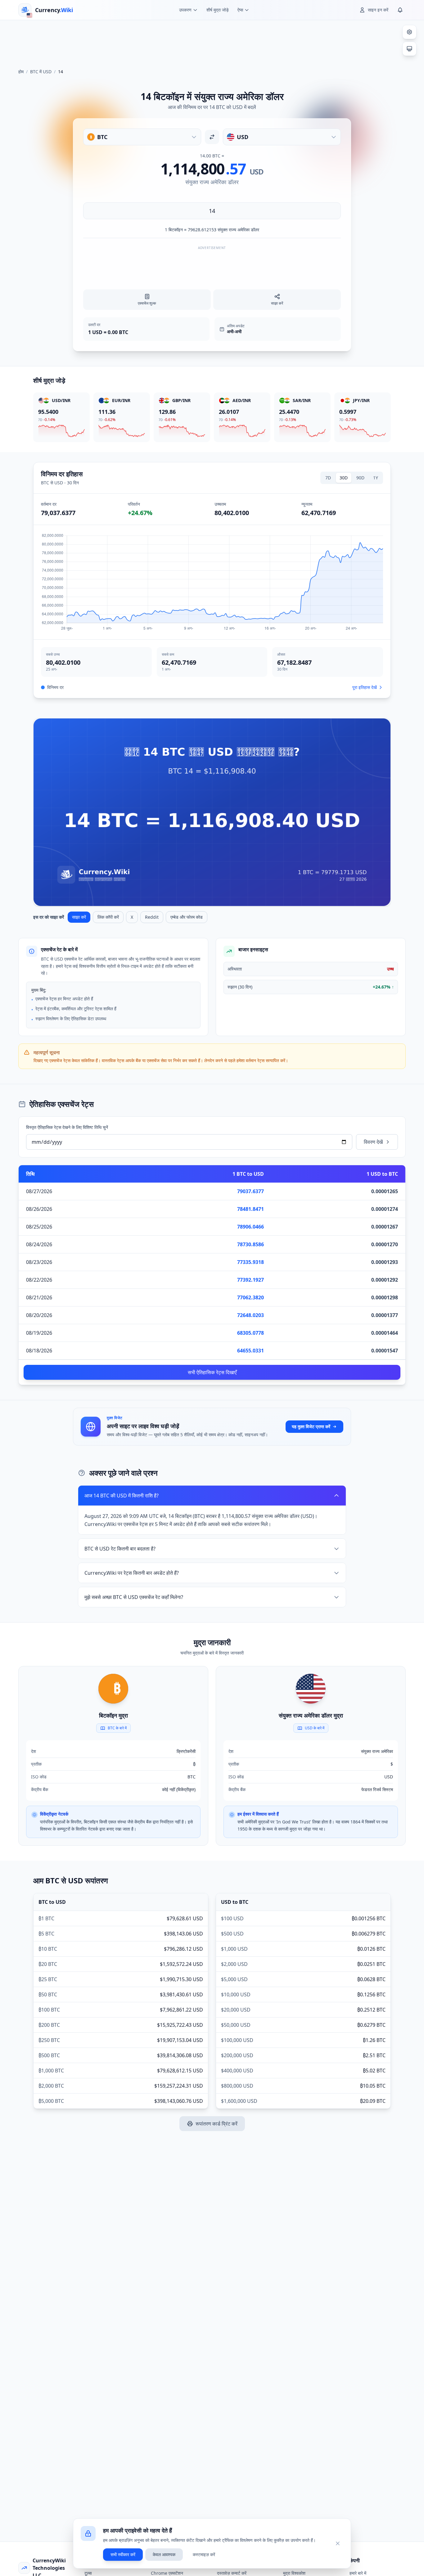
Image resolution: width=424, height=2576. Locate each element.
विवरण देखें (373, 1142)
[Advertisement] (212, 42)
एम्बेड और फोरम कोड (187, 917)
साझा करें (79, 917)
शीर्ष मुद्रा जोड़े (218, 10)
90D (360, 478)
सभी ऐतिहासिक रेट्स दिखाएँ (212, 1372)
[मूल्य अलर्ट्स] (400, 10)
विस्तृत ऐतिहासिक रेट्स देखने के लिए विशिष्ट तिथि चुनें (67, 1127)
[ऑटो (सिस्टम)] (409, 49)
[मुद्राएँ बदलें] (212, 137)
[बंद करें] (338, 2543)
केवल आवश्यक (164, 2554)
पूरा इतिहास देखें (365, 687)
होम (21, 72)
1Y (376, 478)
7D (328, 478)
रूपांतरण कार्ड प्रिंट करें (217, 2124)
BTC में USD (41, 72)
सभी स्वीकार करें (123, 2554)
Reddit (152, 917)
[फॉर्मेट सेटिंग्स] (409, 32)
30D (344, 478)
